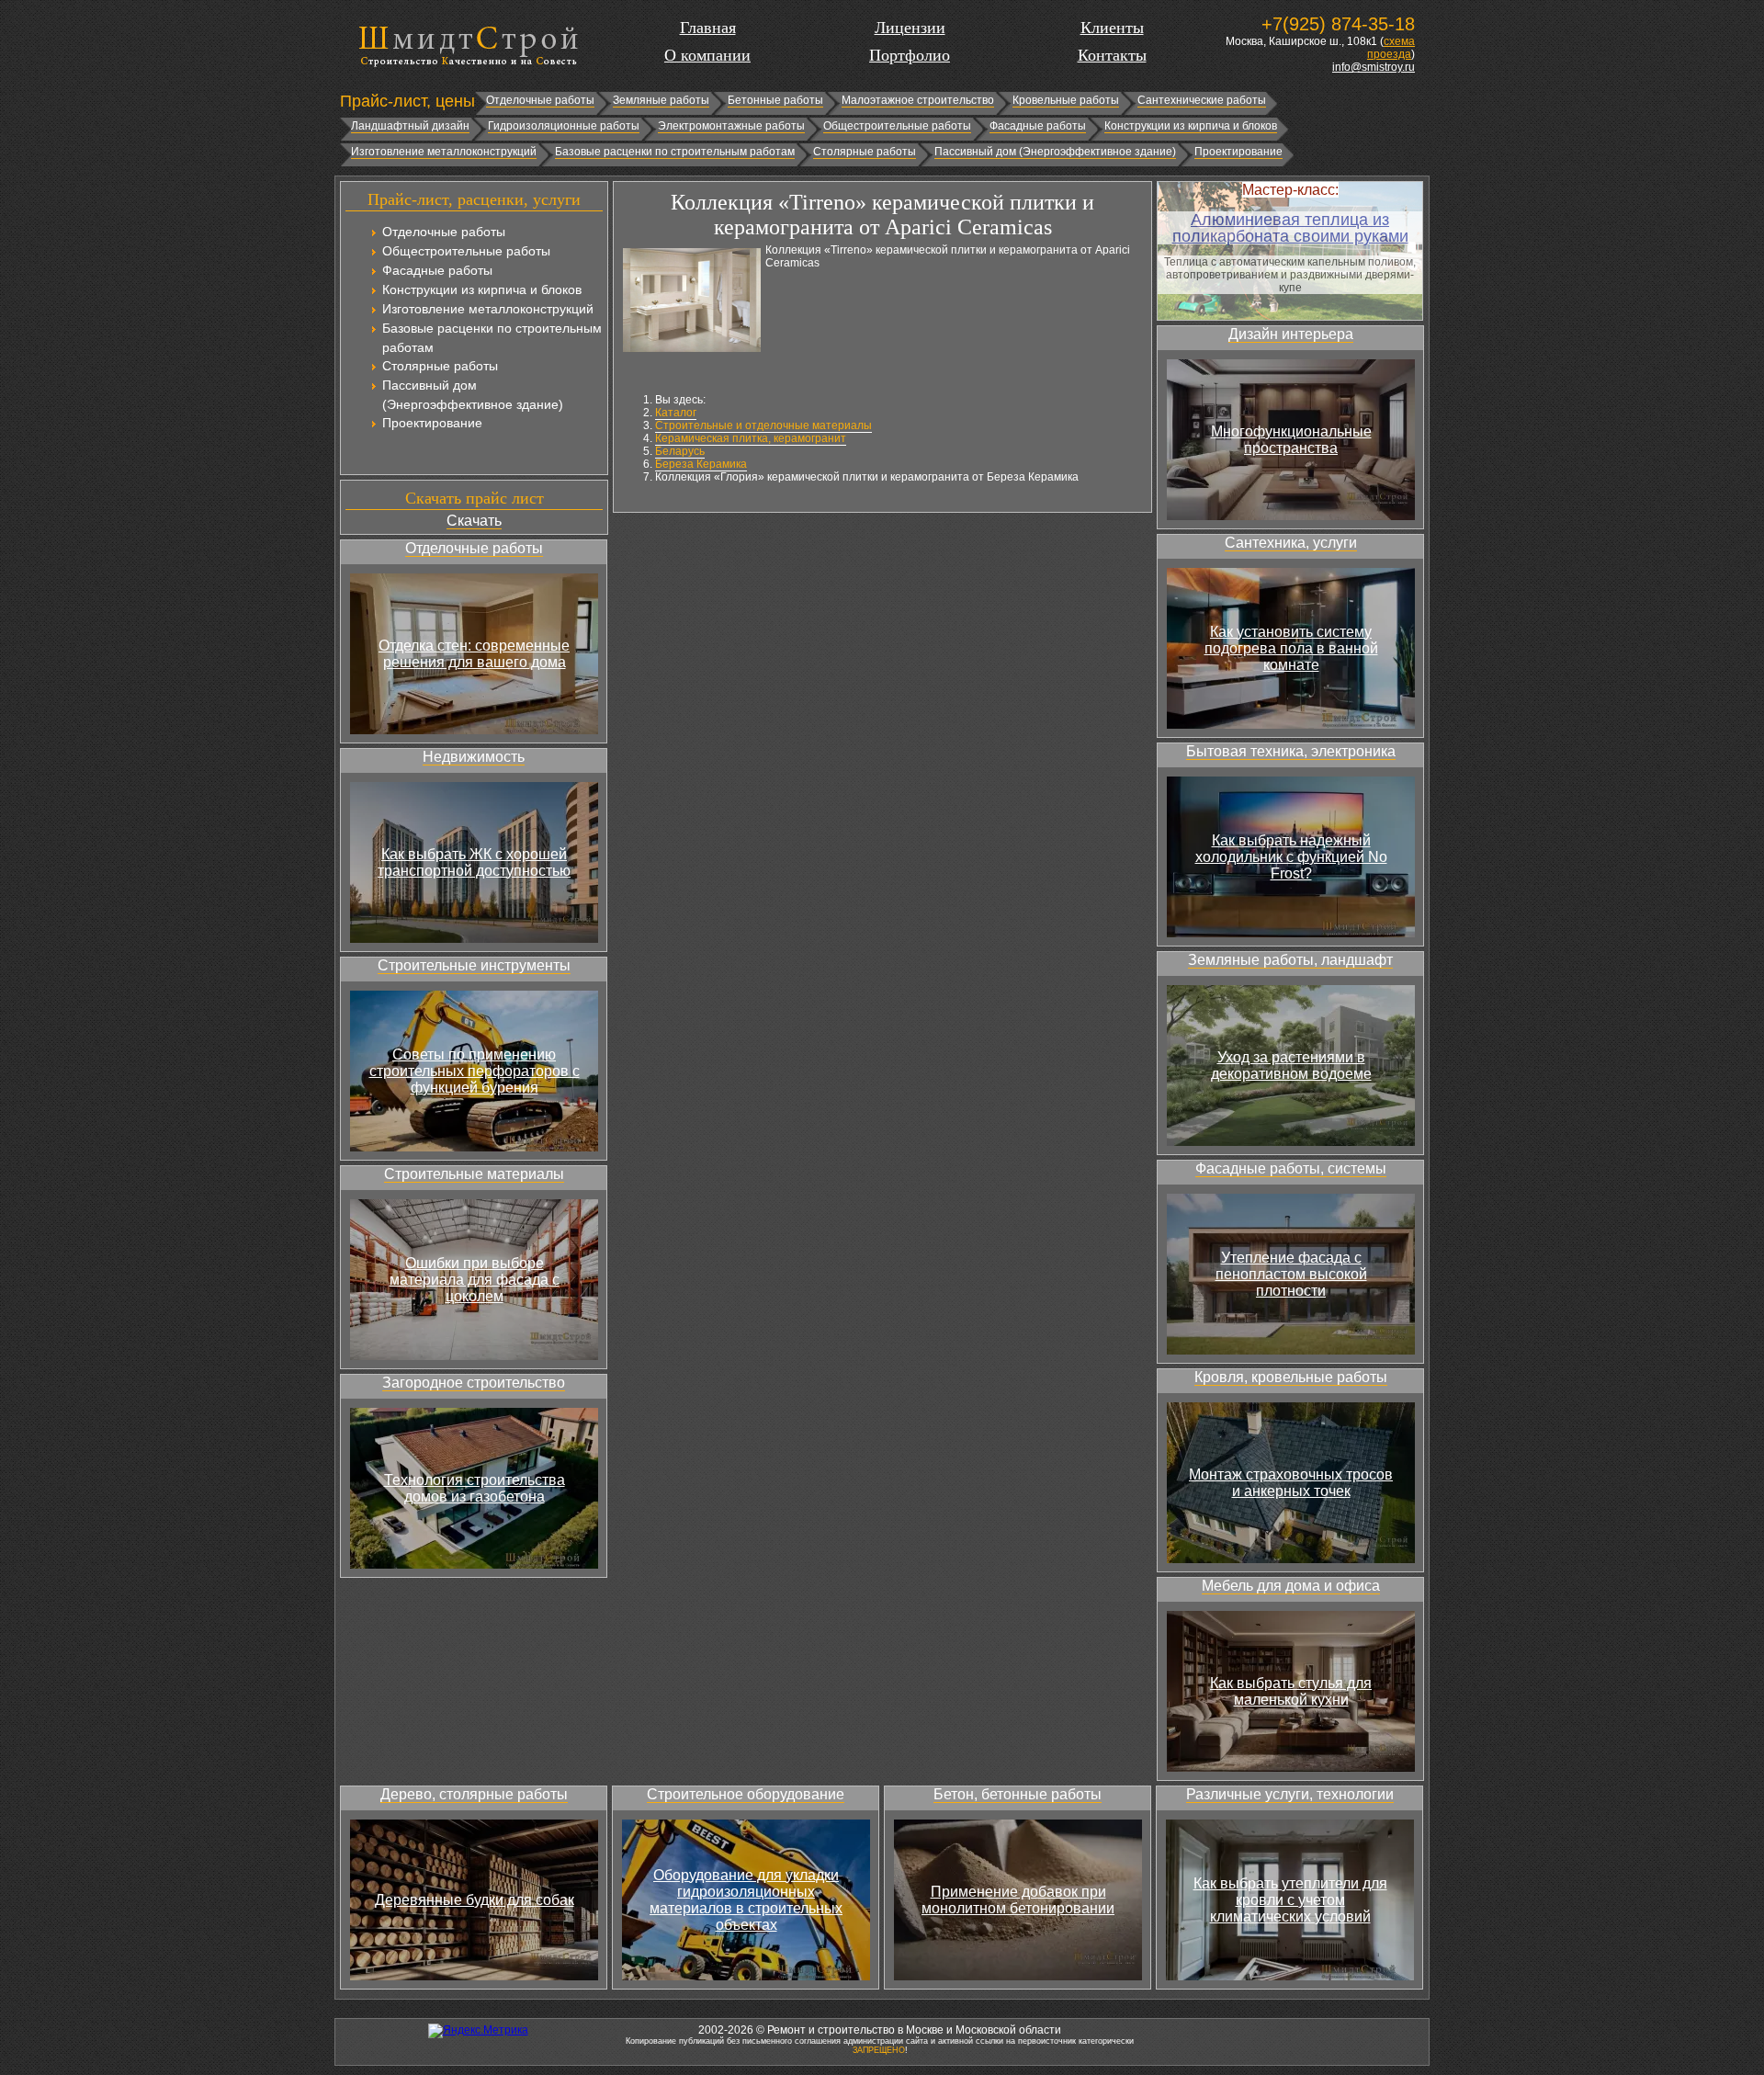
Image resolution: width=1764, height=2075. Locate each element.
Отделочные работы (540, 100)
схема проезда (1391, 48)
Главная (708, 28)
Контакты (1112, 55)
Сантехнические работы (1202, 100)
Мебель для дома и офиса (1291, 1586)
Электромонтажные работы (731, 126)
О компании (707, 55)
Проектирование (1238, 152)
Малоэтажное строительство (918, 100)
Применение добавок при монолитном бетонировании (1018, 1900)
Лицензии (910, 28)
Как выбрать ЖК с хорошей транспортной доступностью (474, 862)
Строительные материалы (474, 1174)
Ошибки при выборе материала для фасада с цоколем (475, 1280)
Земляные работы (661, 100)
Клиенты (1112, 28)
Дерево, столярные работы (474, 1794)
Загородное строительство (474, 1383)
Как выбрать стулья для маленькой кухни (1291, 1691)
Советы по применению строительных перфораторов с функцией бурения (475, 1071)
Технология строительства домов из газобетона (475, 1488)
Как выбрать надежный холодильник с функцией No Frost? (1291, 857)
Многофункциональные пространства (1291, 440)
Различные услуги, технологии (1290, 1794)
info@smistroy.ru (1374, 67)
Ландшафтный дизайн (410, 126)
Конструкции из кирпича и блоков (1191, 126)
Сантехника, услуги (1291, 543)
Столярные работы (865, 152)
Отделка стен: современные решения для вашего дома (474, 654)
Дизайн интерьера (1291, 334)
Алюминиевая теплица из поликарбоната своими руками (1290, 228)
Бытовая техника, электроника (1291, 751)
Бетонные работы (775, 100)
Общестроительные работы (897, 126)
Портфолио (910, 55)
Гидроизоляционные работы (564, 126)
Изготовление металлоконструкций (444, 152)
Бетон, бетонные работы (1018, 1794)
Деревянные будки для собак (475, 1900)
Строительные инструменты (474, 965)
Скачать (474, 521)
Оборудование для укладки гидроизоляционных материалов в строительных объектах (746, 1900)
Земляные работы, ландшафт (1290, 960)
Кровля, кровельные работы (1291, 1377)
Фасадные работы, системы (1291, 1168)
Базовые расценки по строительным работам (675, 152)
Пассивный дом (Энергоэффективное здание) (1055, 152)
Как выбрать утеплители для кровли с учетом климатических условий (1290, 1900)
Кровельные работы (1066, 100)
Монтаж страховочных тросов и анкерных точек (1291, 1483)
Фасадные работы (1038, 126)
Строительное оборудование (746, 1794)
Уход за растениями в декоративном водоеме (1291, 1066)
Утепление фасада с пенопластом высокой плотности (1291, 1274)
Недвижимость (474, 757)
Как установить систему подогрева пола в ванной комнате (1291, 648)
